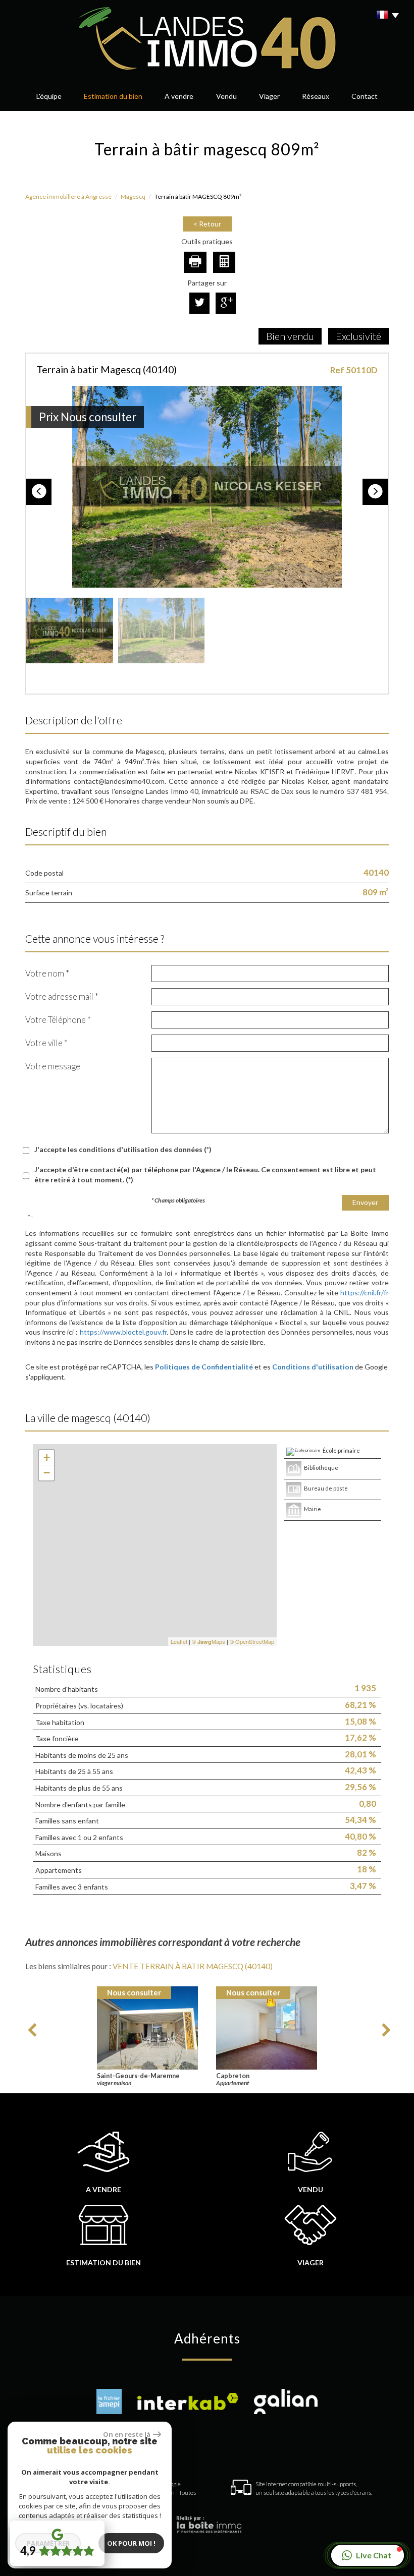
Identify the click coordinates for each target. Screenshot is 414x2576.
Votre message (53, 1066)
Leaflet (179, 1641)
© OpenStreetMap (252, 1641)
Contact (365, 96)
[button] (368, 2555)
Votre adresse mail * (62, 996)
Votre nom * (47, 973)
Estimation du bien (113, 96)
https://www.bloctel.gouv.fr (123, 1332)
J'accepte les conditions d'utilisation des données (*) (123, 1149)
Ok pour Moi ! (131, 2543)
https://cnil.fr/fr (365, 1293)
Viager (269, 96)
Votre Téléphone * (58, 1020)
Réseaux (316, 96)
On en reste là (127, 2434)
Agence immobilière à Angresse (68, 196)
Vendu (310, 2189)
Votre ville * (46, 1043)
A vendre (179, 96)
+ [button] (47, 1457)
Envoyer (365, 1202)
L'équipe (49, 96)
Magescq (133, 196)
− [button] (47, 1473)
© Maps (209, 1641)
